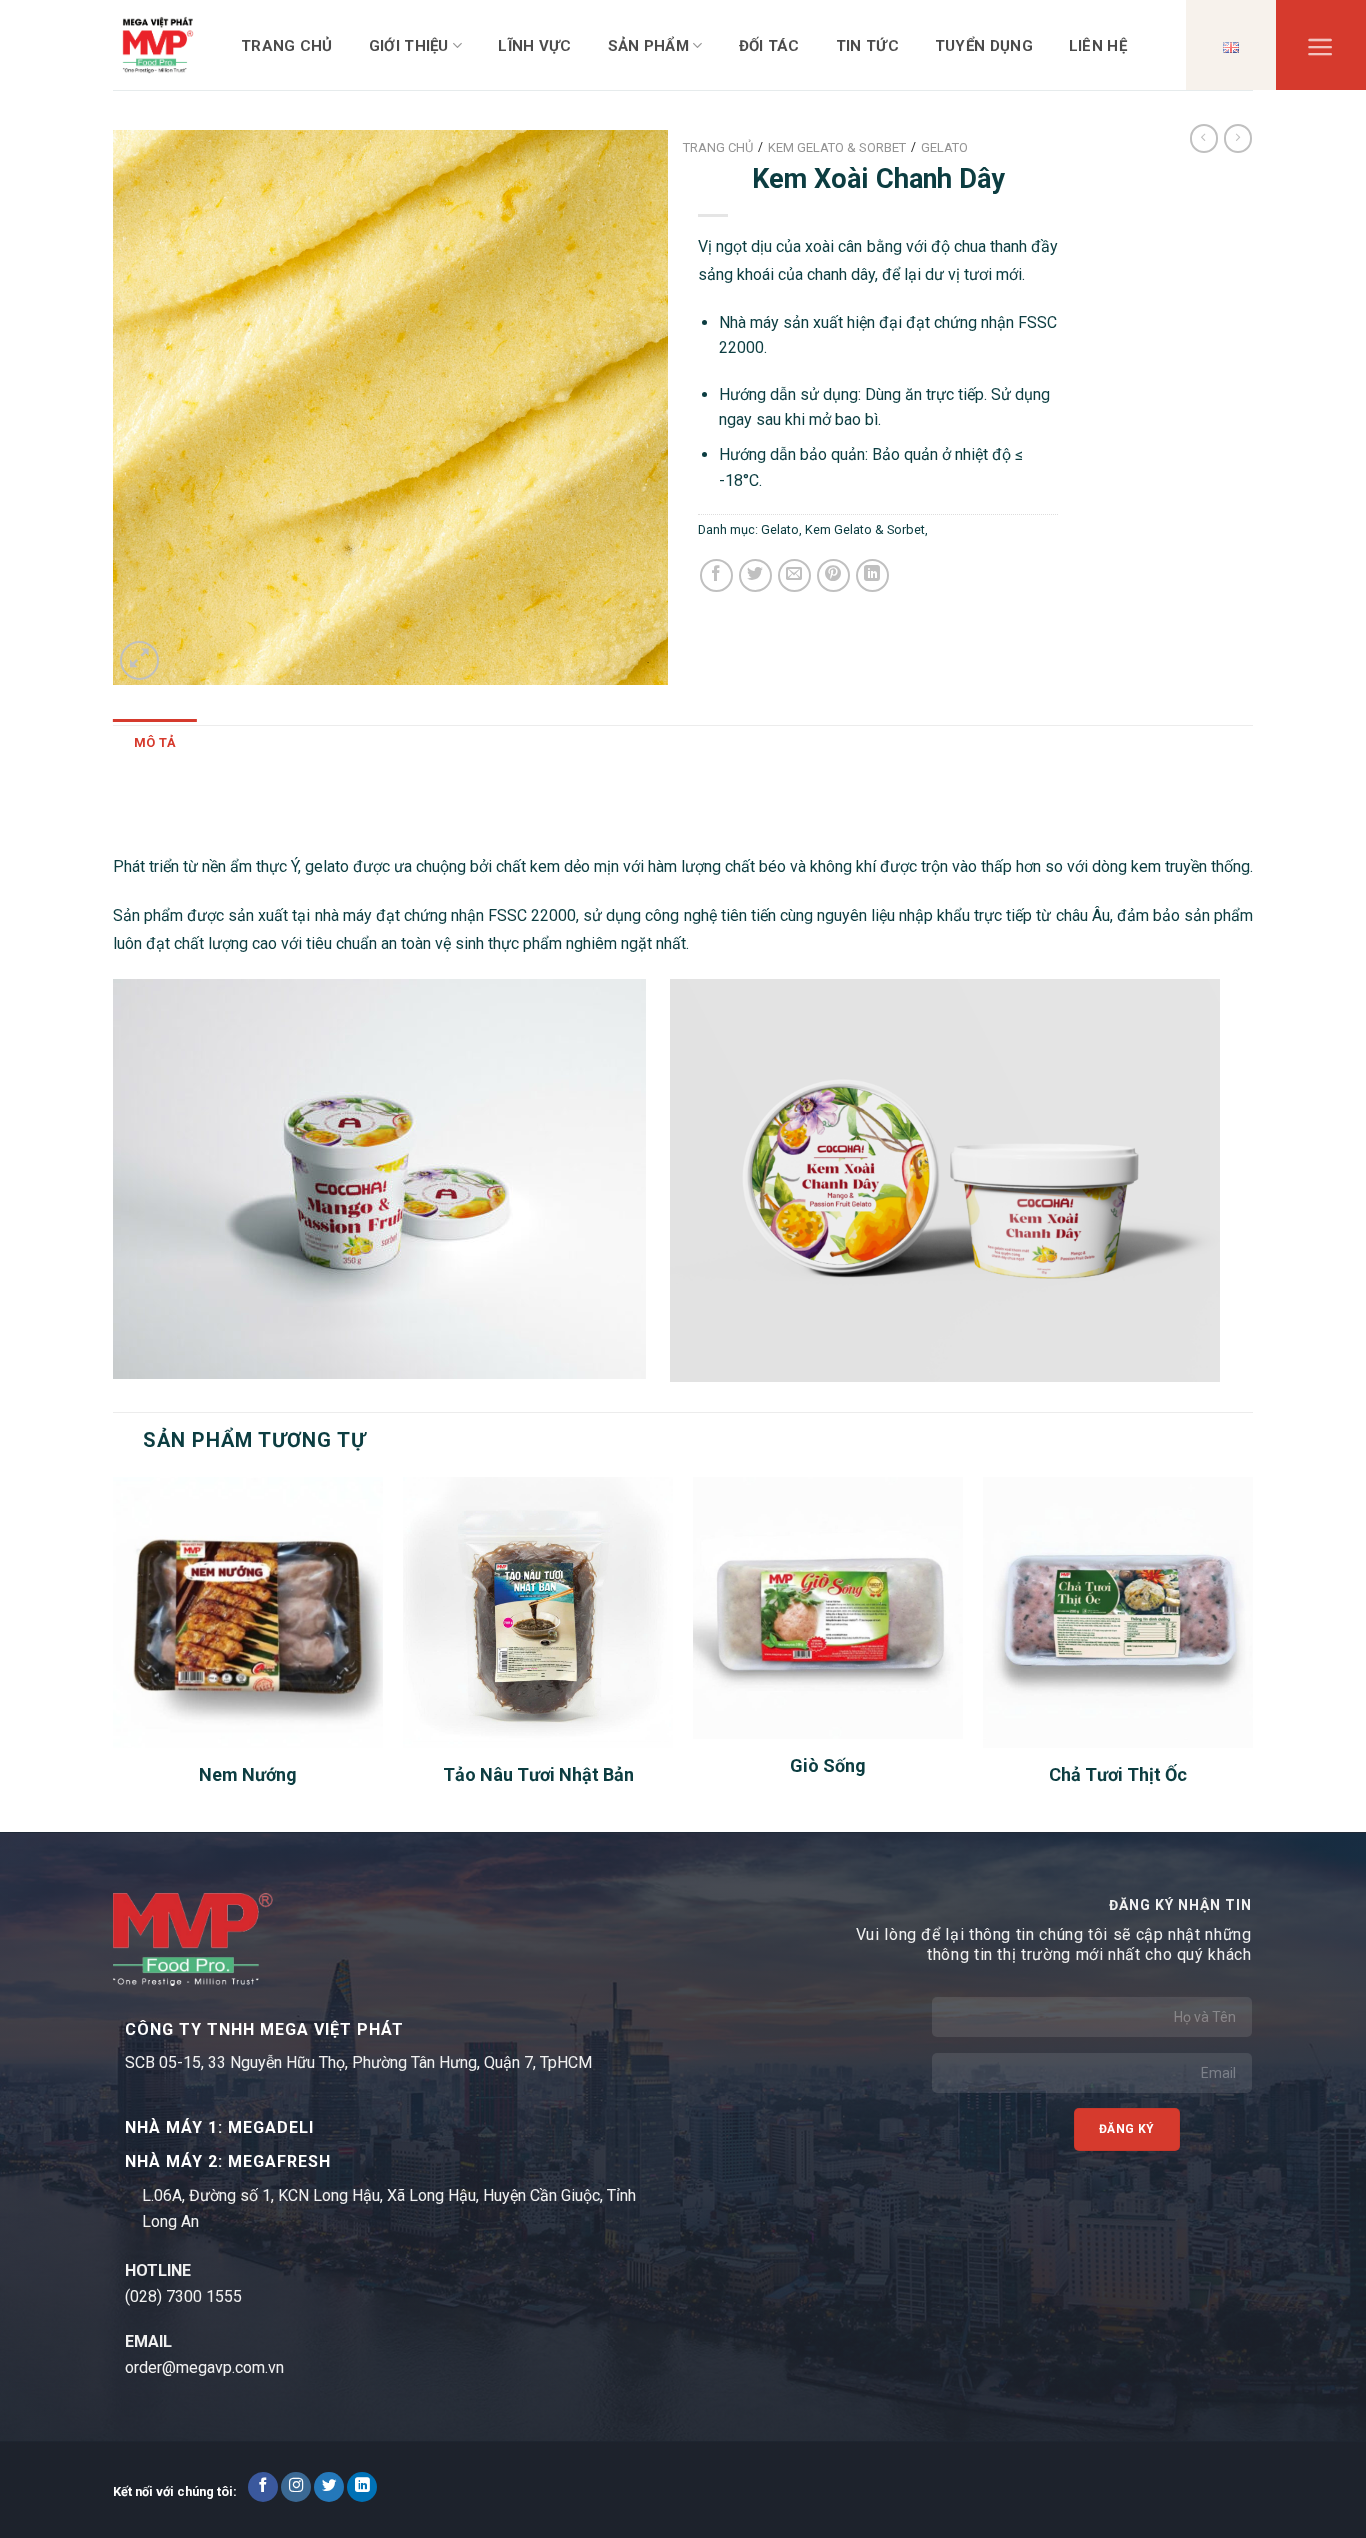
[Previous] (114, 1652)
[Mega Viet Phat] (158, 44)
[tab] (155, 743)
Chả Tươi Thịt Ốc (1118, 1774)
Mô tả (155, 742)
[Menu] (1320, 52)
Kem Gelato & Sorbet (865, 529)
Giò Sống (828, 1765)
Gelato (780, 529)
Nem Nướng (248, 1774)
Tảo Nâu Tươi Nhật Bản (538, 1774)
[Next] (1252, 1652)
